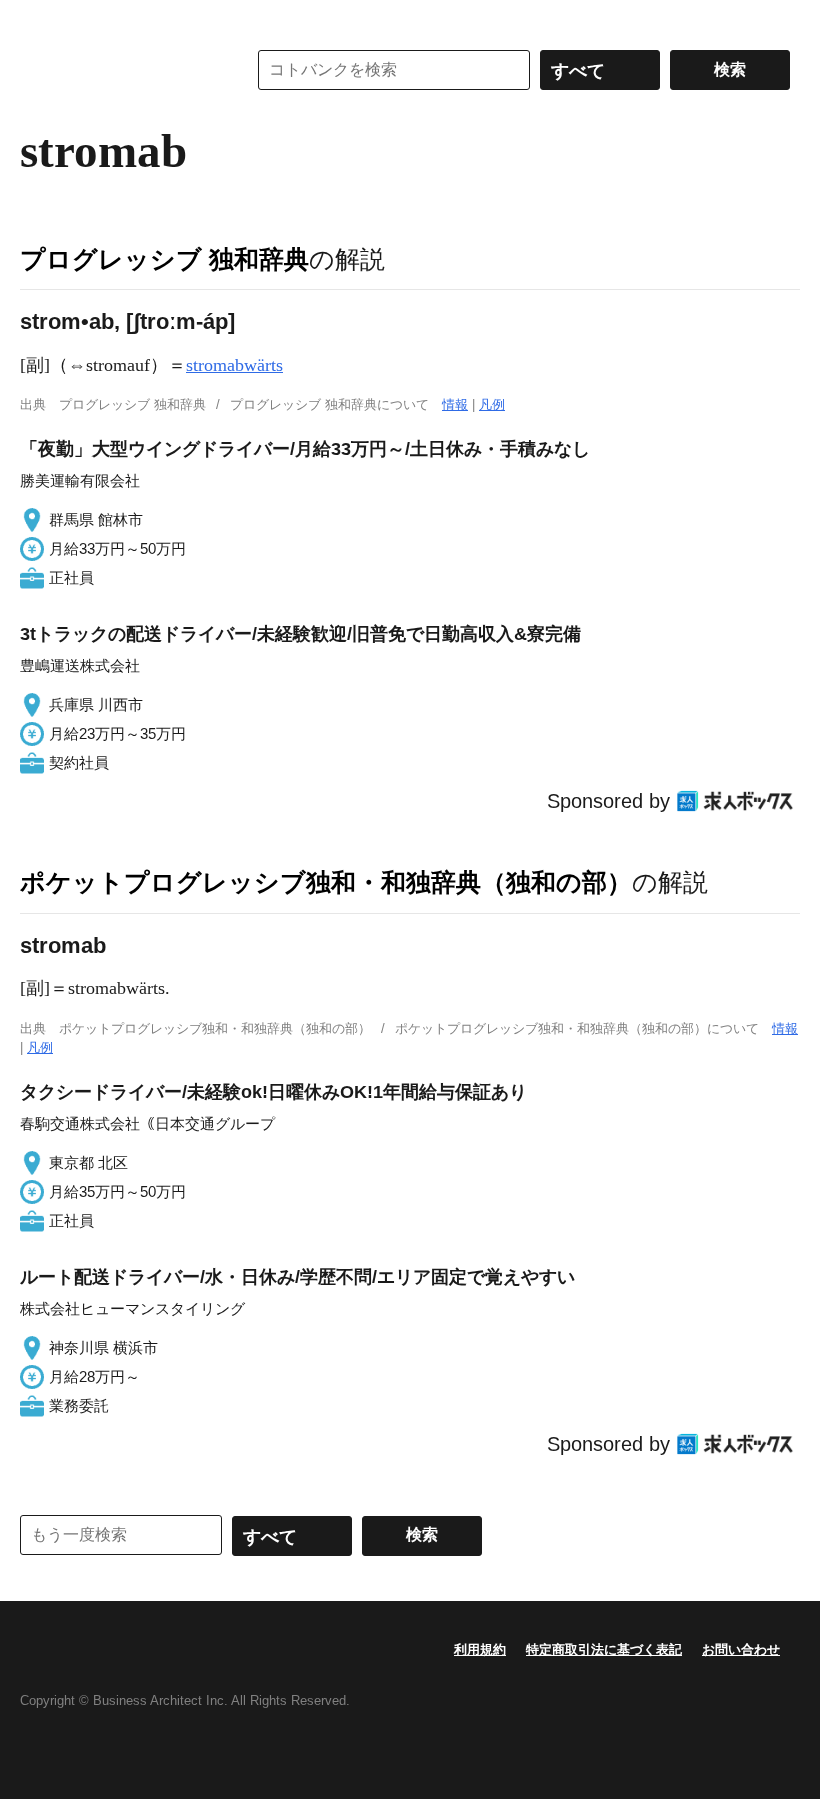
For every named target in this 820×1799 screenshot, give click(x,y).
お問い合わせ (741, 1649)
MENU (40, 20)
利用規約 (480, 1649)
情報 (455, 404)
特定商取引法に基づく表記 (604, 1649)
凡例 (492, 404)
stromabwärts (234, 365)
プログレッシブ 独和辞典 (164, 259)
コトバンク (119, 70)
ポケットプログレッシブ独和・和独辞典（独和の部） (326, 882)
